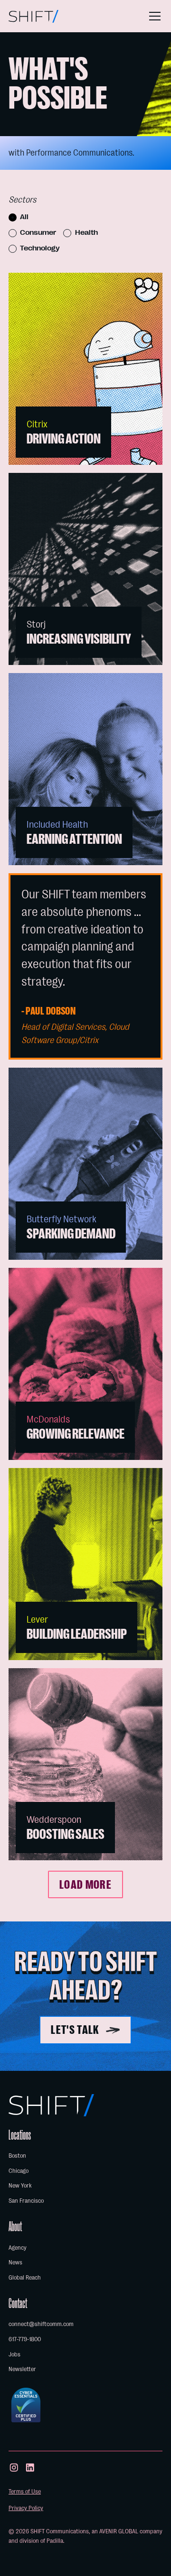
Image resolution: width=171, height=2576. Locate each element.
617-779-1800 (25, 2339)
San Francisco (26, 2201)
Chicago (19, 2171)
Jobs (14, 2354)
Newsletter (22, 2369)
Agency (18, 2248)
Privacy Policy (26, 2508)
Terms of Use (25, 2491)
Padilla (55, 2541)
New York (20, 2185)
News (15, 2262)
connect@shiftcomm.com (41, 2324)
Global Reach (25, 2277)
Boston (17, 2156)
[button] (153, 16)
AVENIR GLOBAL (119, 2531)
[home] (33, 16)
